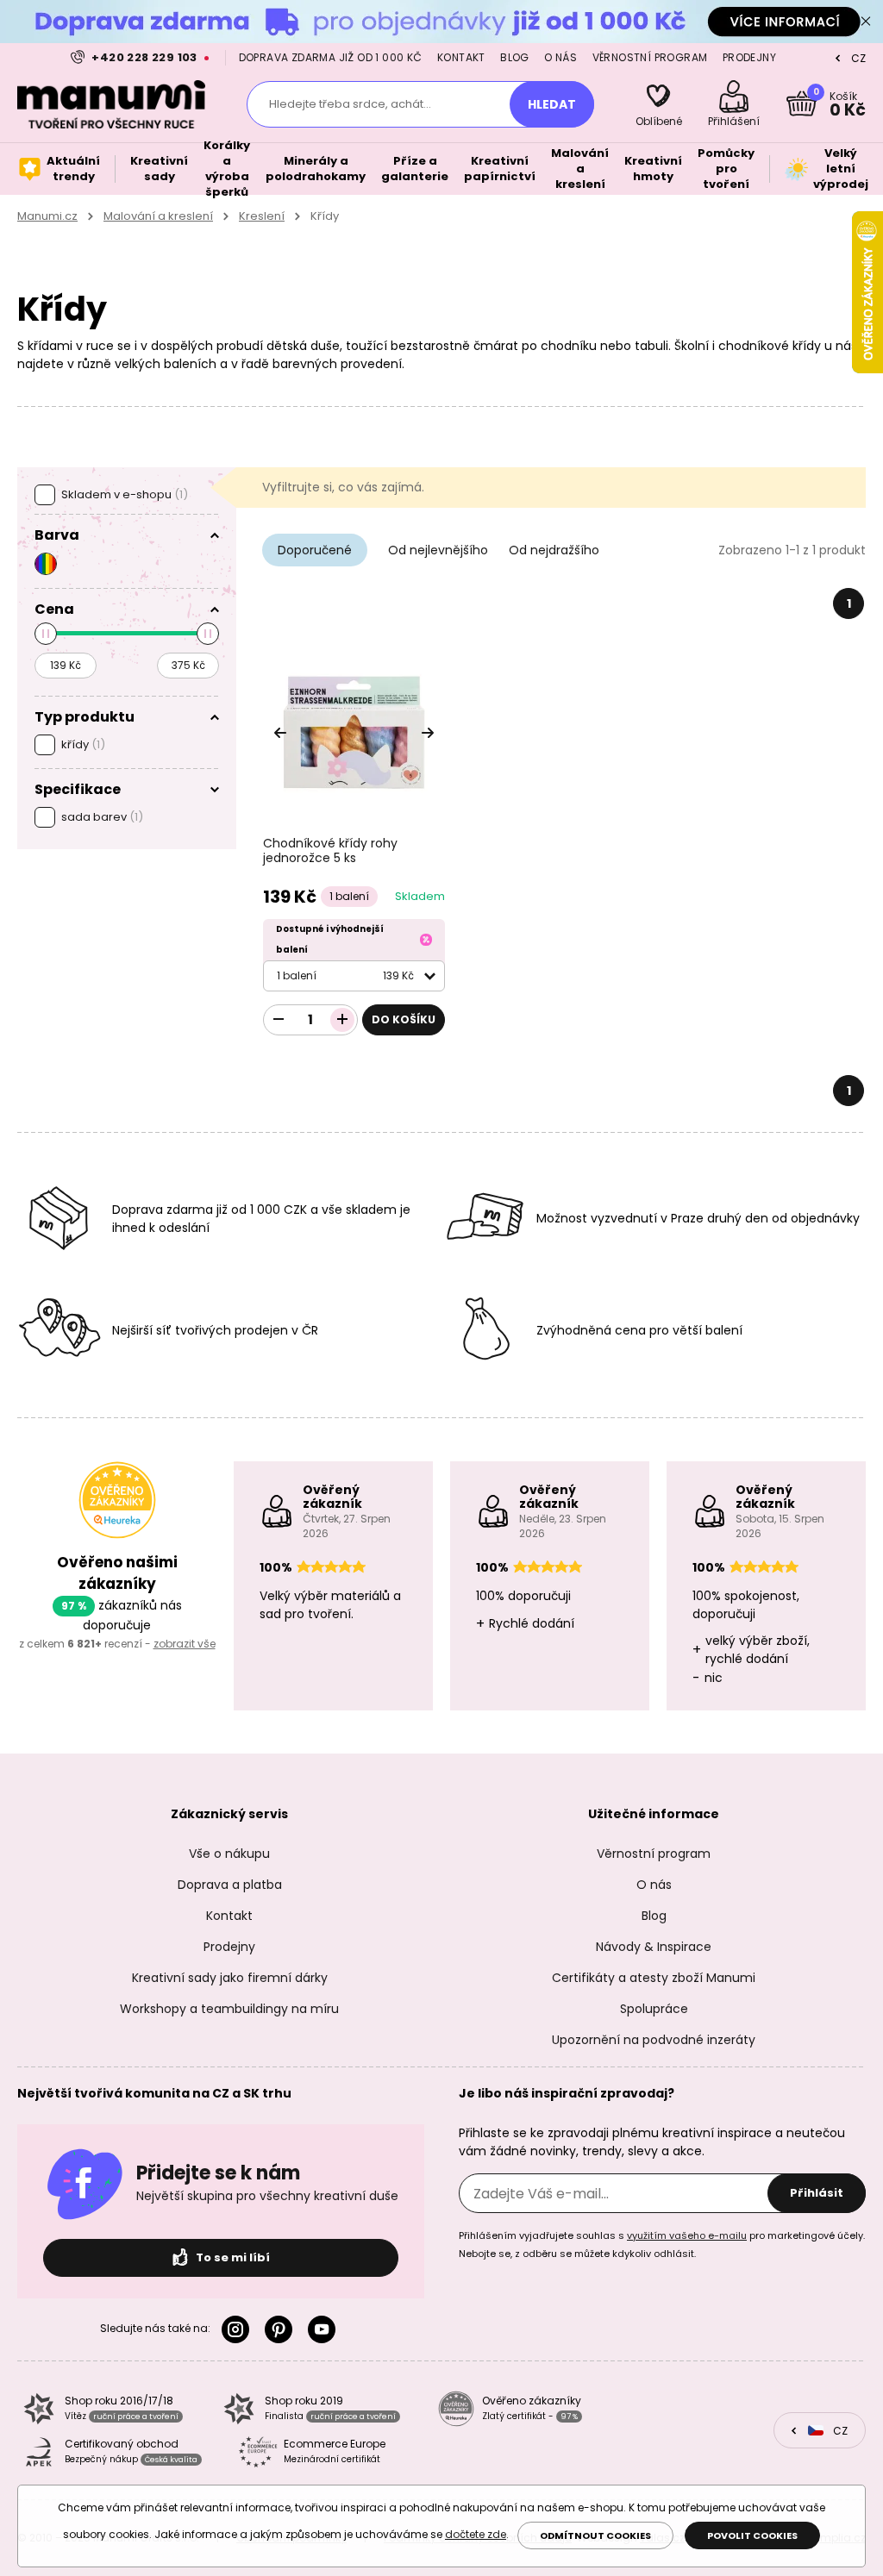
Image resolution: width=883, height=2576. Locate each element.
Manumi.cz (47, 216)
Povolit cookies (752, 2535)
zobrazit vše (185, 1644)
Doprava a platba (230, 1885)
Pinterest (282, 2329)
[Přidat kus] (342, 1020)
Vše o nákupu (229, 1854)
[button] (428, 733)
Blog (515, 57)
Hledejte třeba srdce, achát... (350, 104)
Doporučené (315, 550)
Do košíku (404, 1019)
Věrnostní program (650, 57)
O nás (560, 57)
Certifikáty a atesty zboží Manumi (654, 1978)
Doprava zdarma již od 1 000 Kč (331, 57)
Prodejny (749, 57)
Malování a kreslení (158, 216)
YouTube (325, 2329)
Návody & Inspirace (654, 1947)
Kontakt (461, 57)
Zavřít (866, 22)
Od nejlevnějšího (438, 550)
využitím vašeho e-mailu (687, 2235)
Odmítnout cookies (595, 2535)
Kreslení (262, 216)
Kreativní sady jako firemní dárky (230, 1978)
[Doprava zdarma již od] (441, 21)
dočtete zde (476, 2534)
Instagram (239, 2329)
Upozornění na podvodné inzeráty (654, 2040)
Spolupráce (654, 2009)
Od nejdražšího (554, 550)
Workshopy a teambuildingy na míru (229, 2009)
